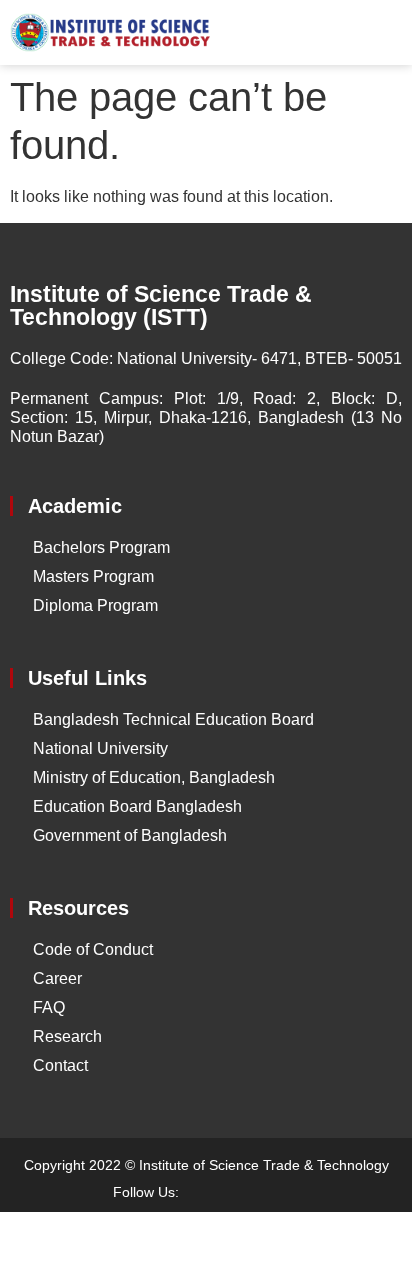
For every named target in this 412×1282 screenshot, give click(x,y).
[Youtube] (244, 1192)
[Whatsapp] (279, 1192)
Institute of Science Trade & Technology (264, 1165)
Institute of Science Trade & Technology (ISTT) (161, 305)
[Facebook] (209, 1192)
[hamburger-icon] (379, 33)
